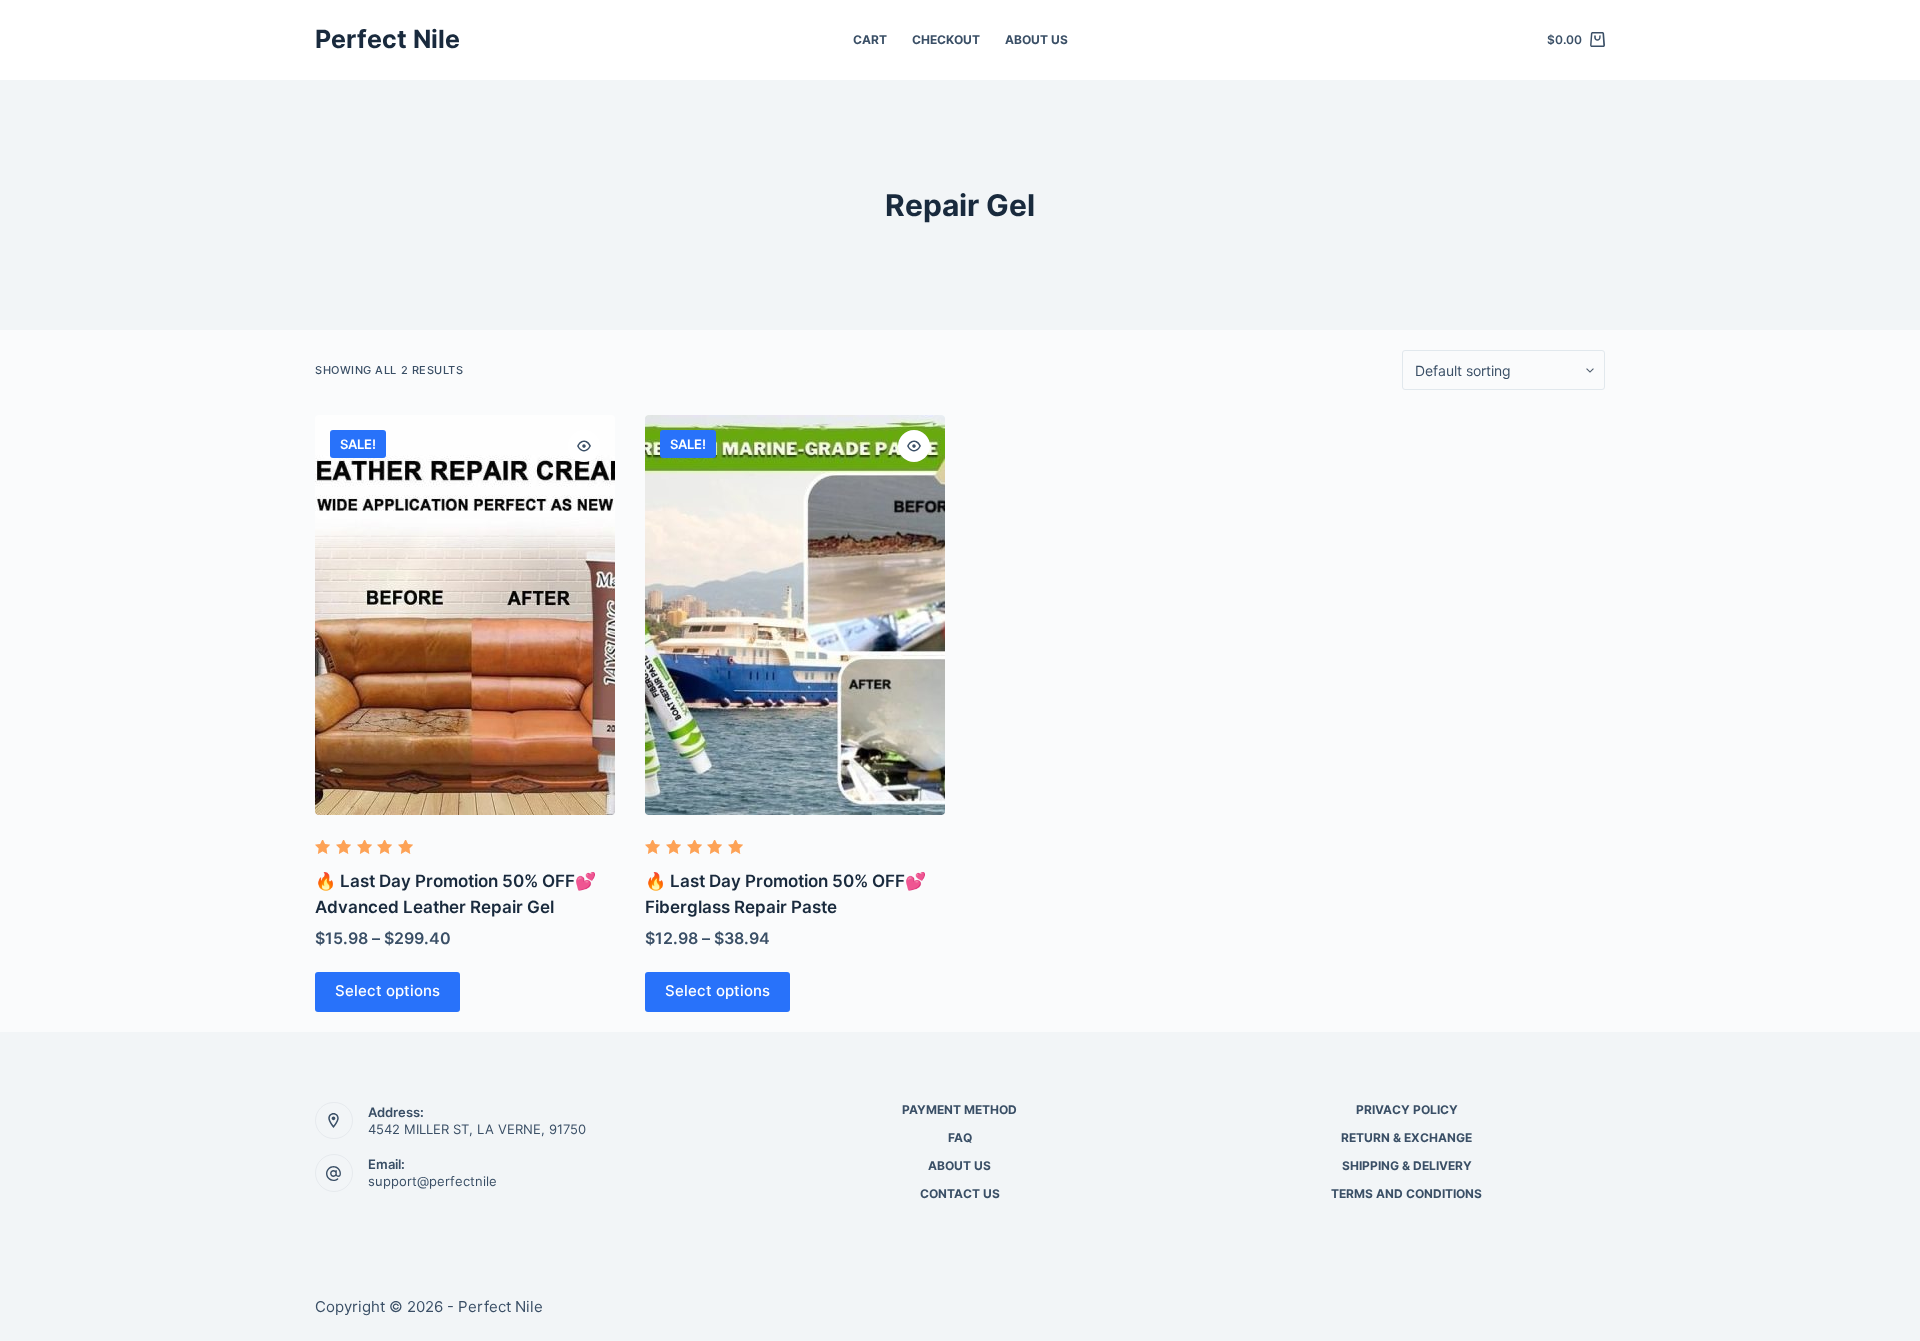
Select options (387, 990)
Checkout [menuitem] (946, 39)
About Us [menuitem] (1036, 39)
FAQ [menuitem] (960, 1137)
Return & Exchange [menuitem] (1406, 1137)
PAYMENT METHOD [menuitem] (959, 1109)
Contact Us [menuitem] (960, 1193)
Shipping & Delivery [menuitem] (1407, 1165)
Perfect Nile (387, 39)
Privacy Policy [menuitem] (1407, 1109)
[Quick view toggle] (584, 446)
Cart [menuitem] (870, 39)
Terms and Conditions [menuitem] (1406, 1193)
